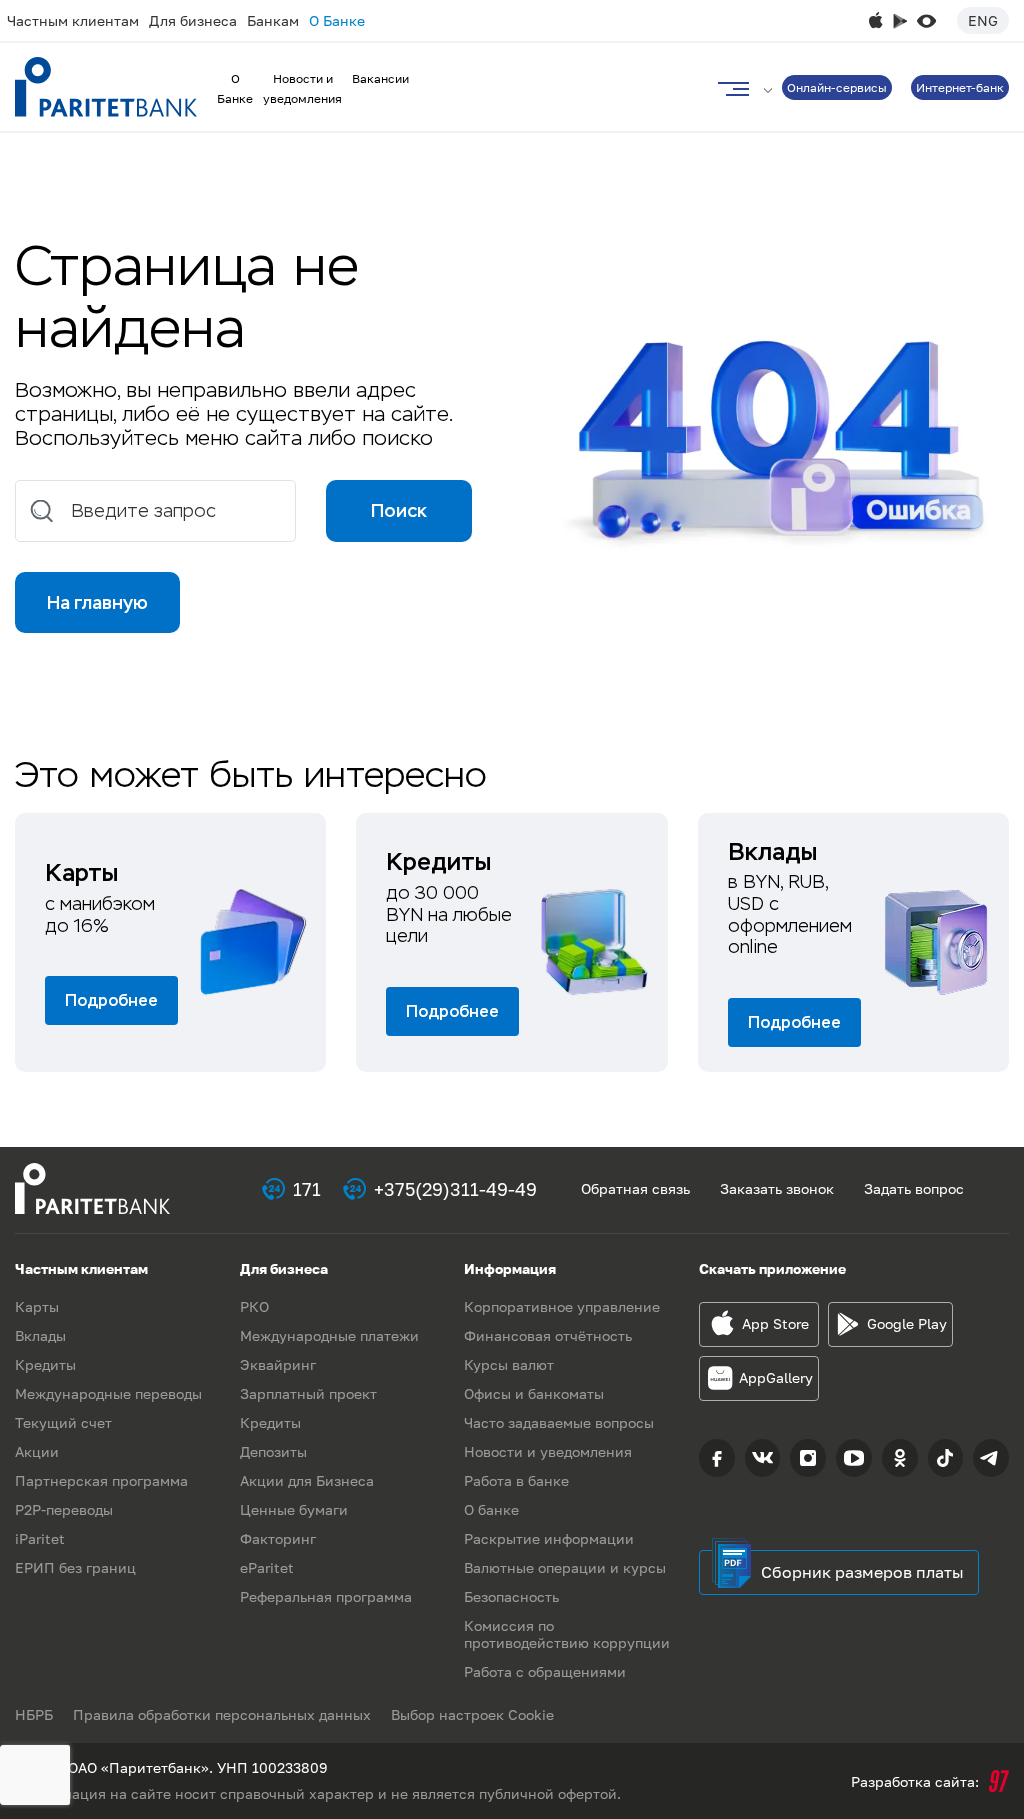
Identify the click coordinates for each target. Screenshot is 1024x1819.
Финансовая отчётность (548, 1335)
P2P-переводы (64, 1509)
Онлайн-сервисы (837, 87)
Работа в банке (516, 1480)
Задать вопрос (914, 1188)
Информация (510, 1268)
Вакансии (380, 78)
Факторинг (278, 1538)
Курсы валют (509, 1364)
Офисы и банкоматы (534, 1393)
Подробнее (111, 1000)
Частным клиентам (73, 20)
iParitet (40, 1538)
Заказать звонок (777, 1188)
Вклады (40, 1335)
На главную (97, 602)
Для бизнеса (193, 20)
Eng (983, 20)
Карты (37, 1306)
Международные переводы (108, 1393)
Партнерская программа (101, 1480)
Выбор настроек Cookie (472, 1714)
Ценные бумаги (294, 1509)
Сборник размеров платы (862, 1572)
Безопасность (511, 1596)
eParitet (267, 1567)
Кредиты (45, 1364)
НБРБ (34, 1714)
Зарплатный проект (308, 1393)
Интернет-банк (960, 87)
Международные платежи (329, 1335)
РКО (254, 1306)
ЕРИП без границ (75, 1567)
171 (307, 1189)
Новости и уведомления (548, 1451)
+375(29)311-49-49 (455, 1189)
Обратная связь (635, 1188)
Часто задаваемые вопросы (559, 1422)
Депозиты (273, 1451)
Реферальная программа (326, 1596)
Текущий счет (63, 1422)
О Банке (337, 20)
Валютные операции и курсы (565, 1567)
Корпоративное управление (562, 1306)
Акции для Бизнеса (307, 1480)
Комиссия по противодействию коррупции (567, 1634)
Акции (37, 1451)
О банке (491, 1509)
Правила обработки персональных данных (222, 1714)
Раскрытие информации (549, 1538)
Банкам (273, 20)
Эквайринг (278, 1364)
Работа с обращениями (545, 1671)
